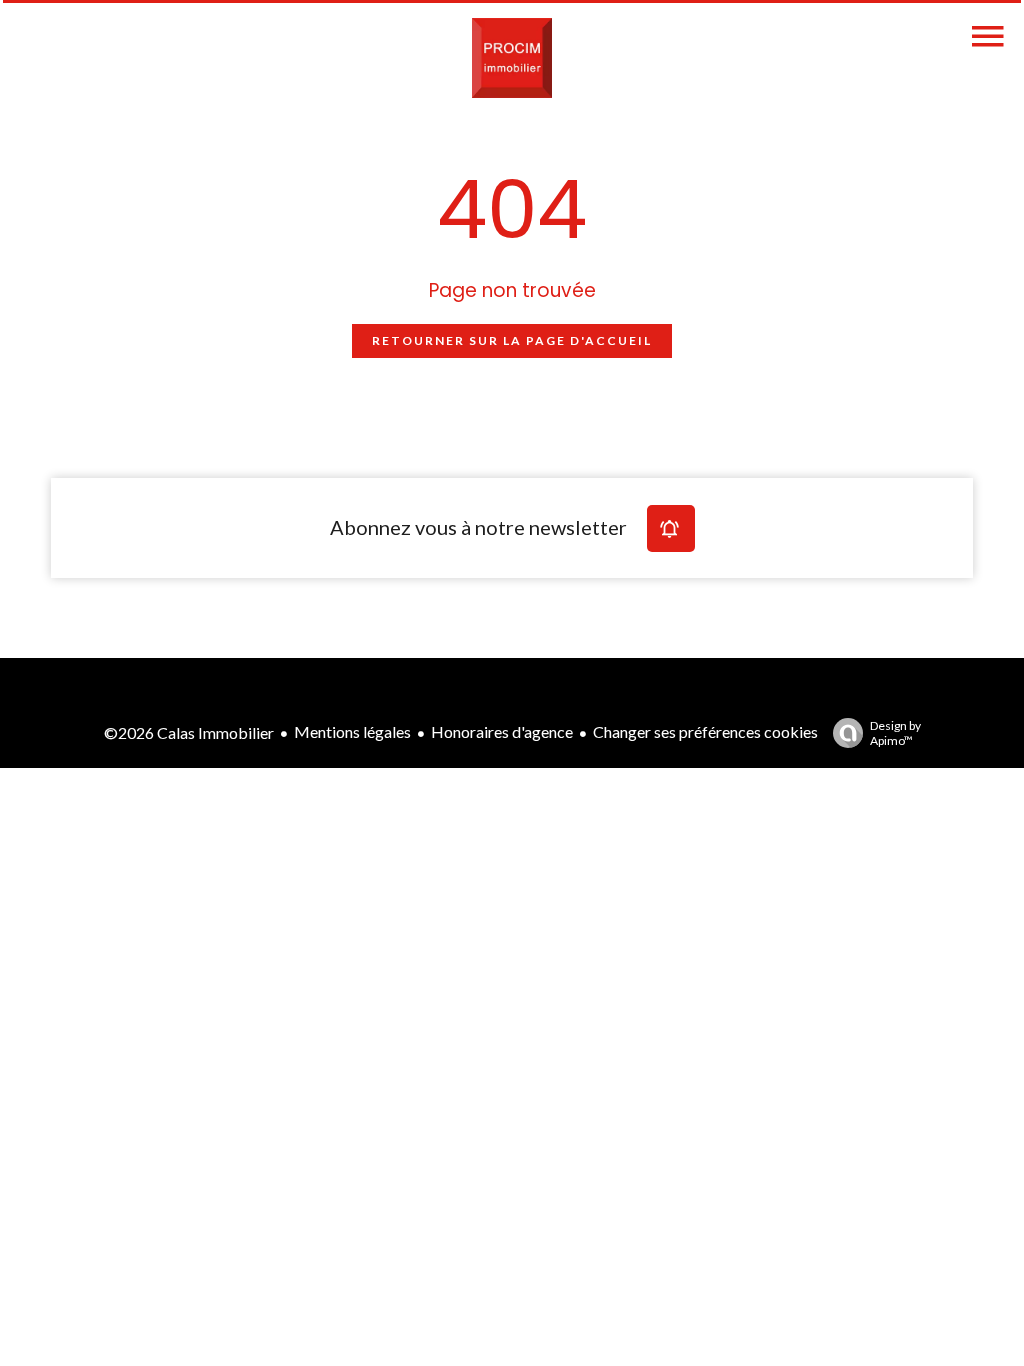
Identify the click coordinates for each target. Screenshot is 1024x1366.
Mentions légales (352, 731)
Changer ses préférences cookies (705, 731)
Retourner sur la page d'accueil (512, 340)
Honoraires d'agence (502, 731)
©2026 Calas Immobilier (189, 732)
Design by (895, 733)
